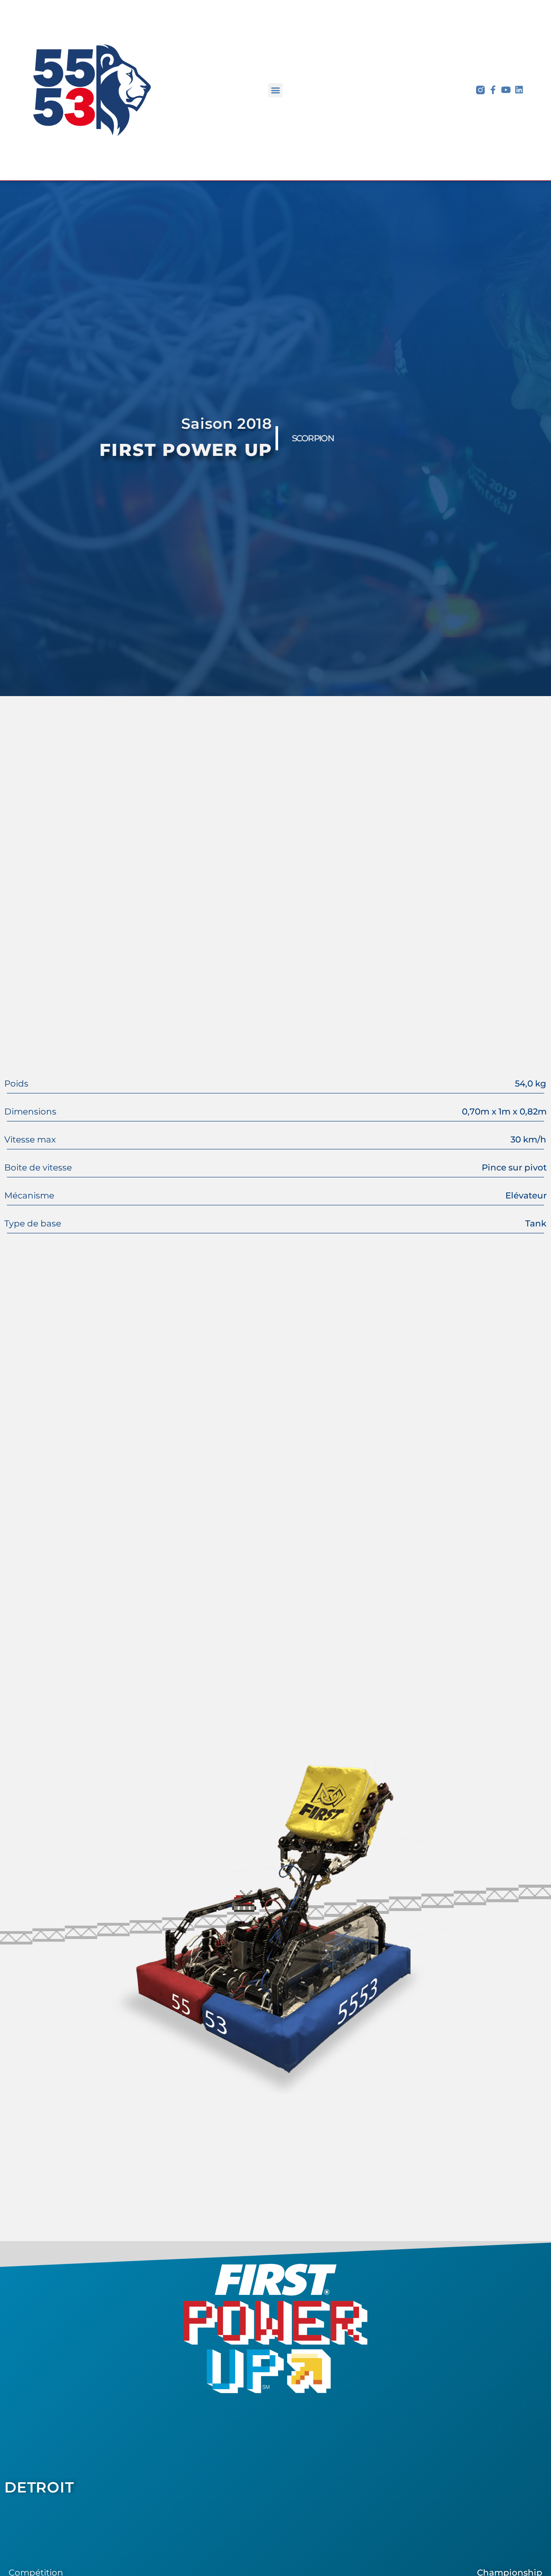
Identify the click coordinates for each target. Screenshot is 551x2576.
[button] (275, 90)
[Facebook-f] (493, 90)
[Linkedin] (519, 90)
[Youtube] (506, 90)
